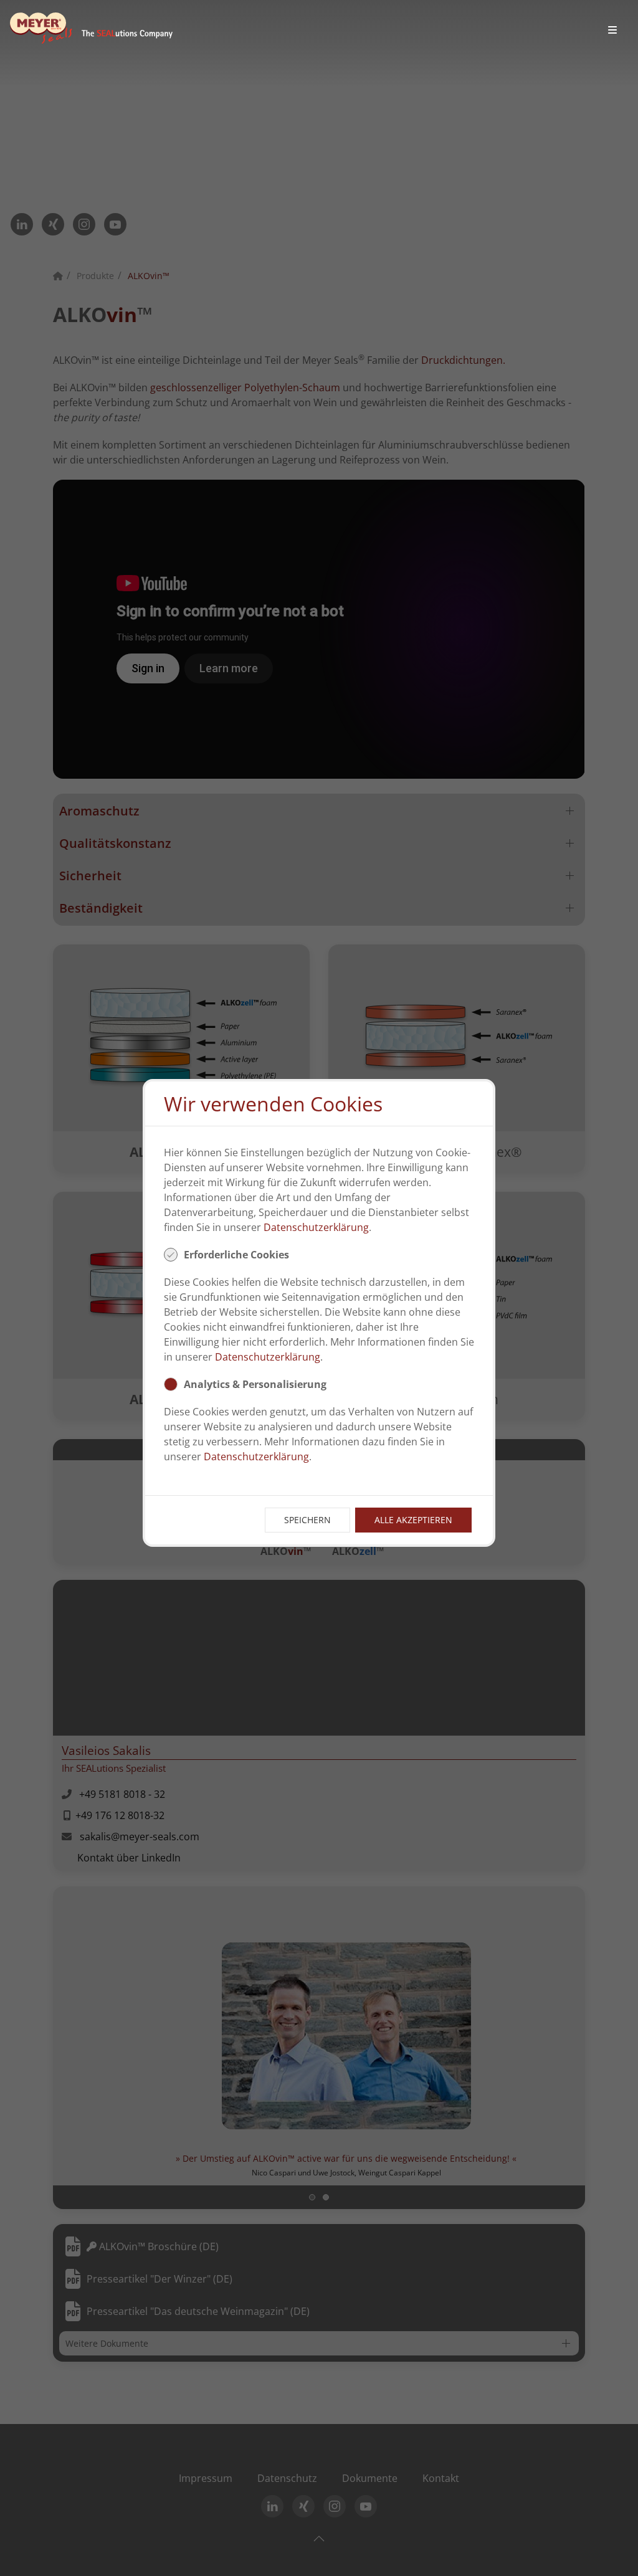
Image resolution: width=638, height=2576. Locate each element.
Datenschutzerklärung (316, 1227)
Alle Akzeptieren (413, 1520)
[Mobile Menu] (612, 30)
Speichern (307, 1520)
